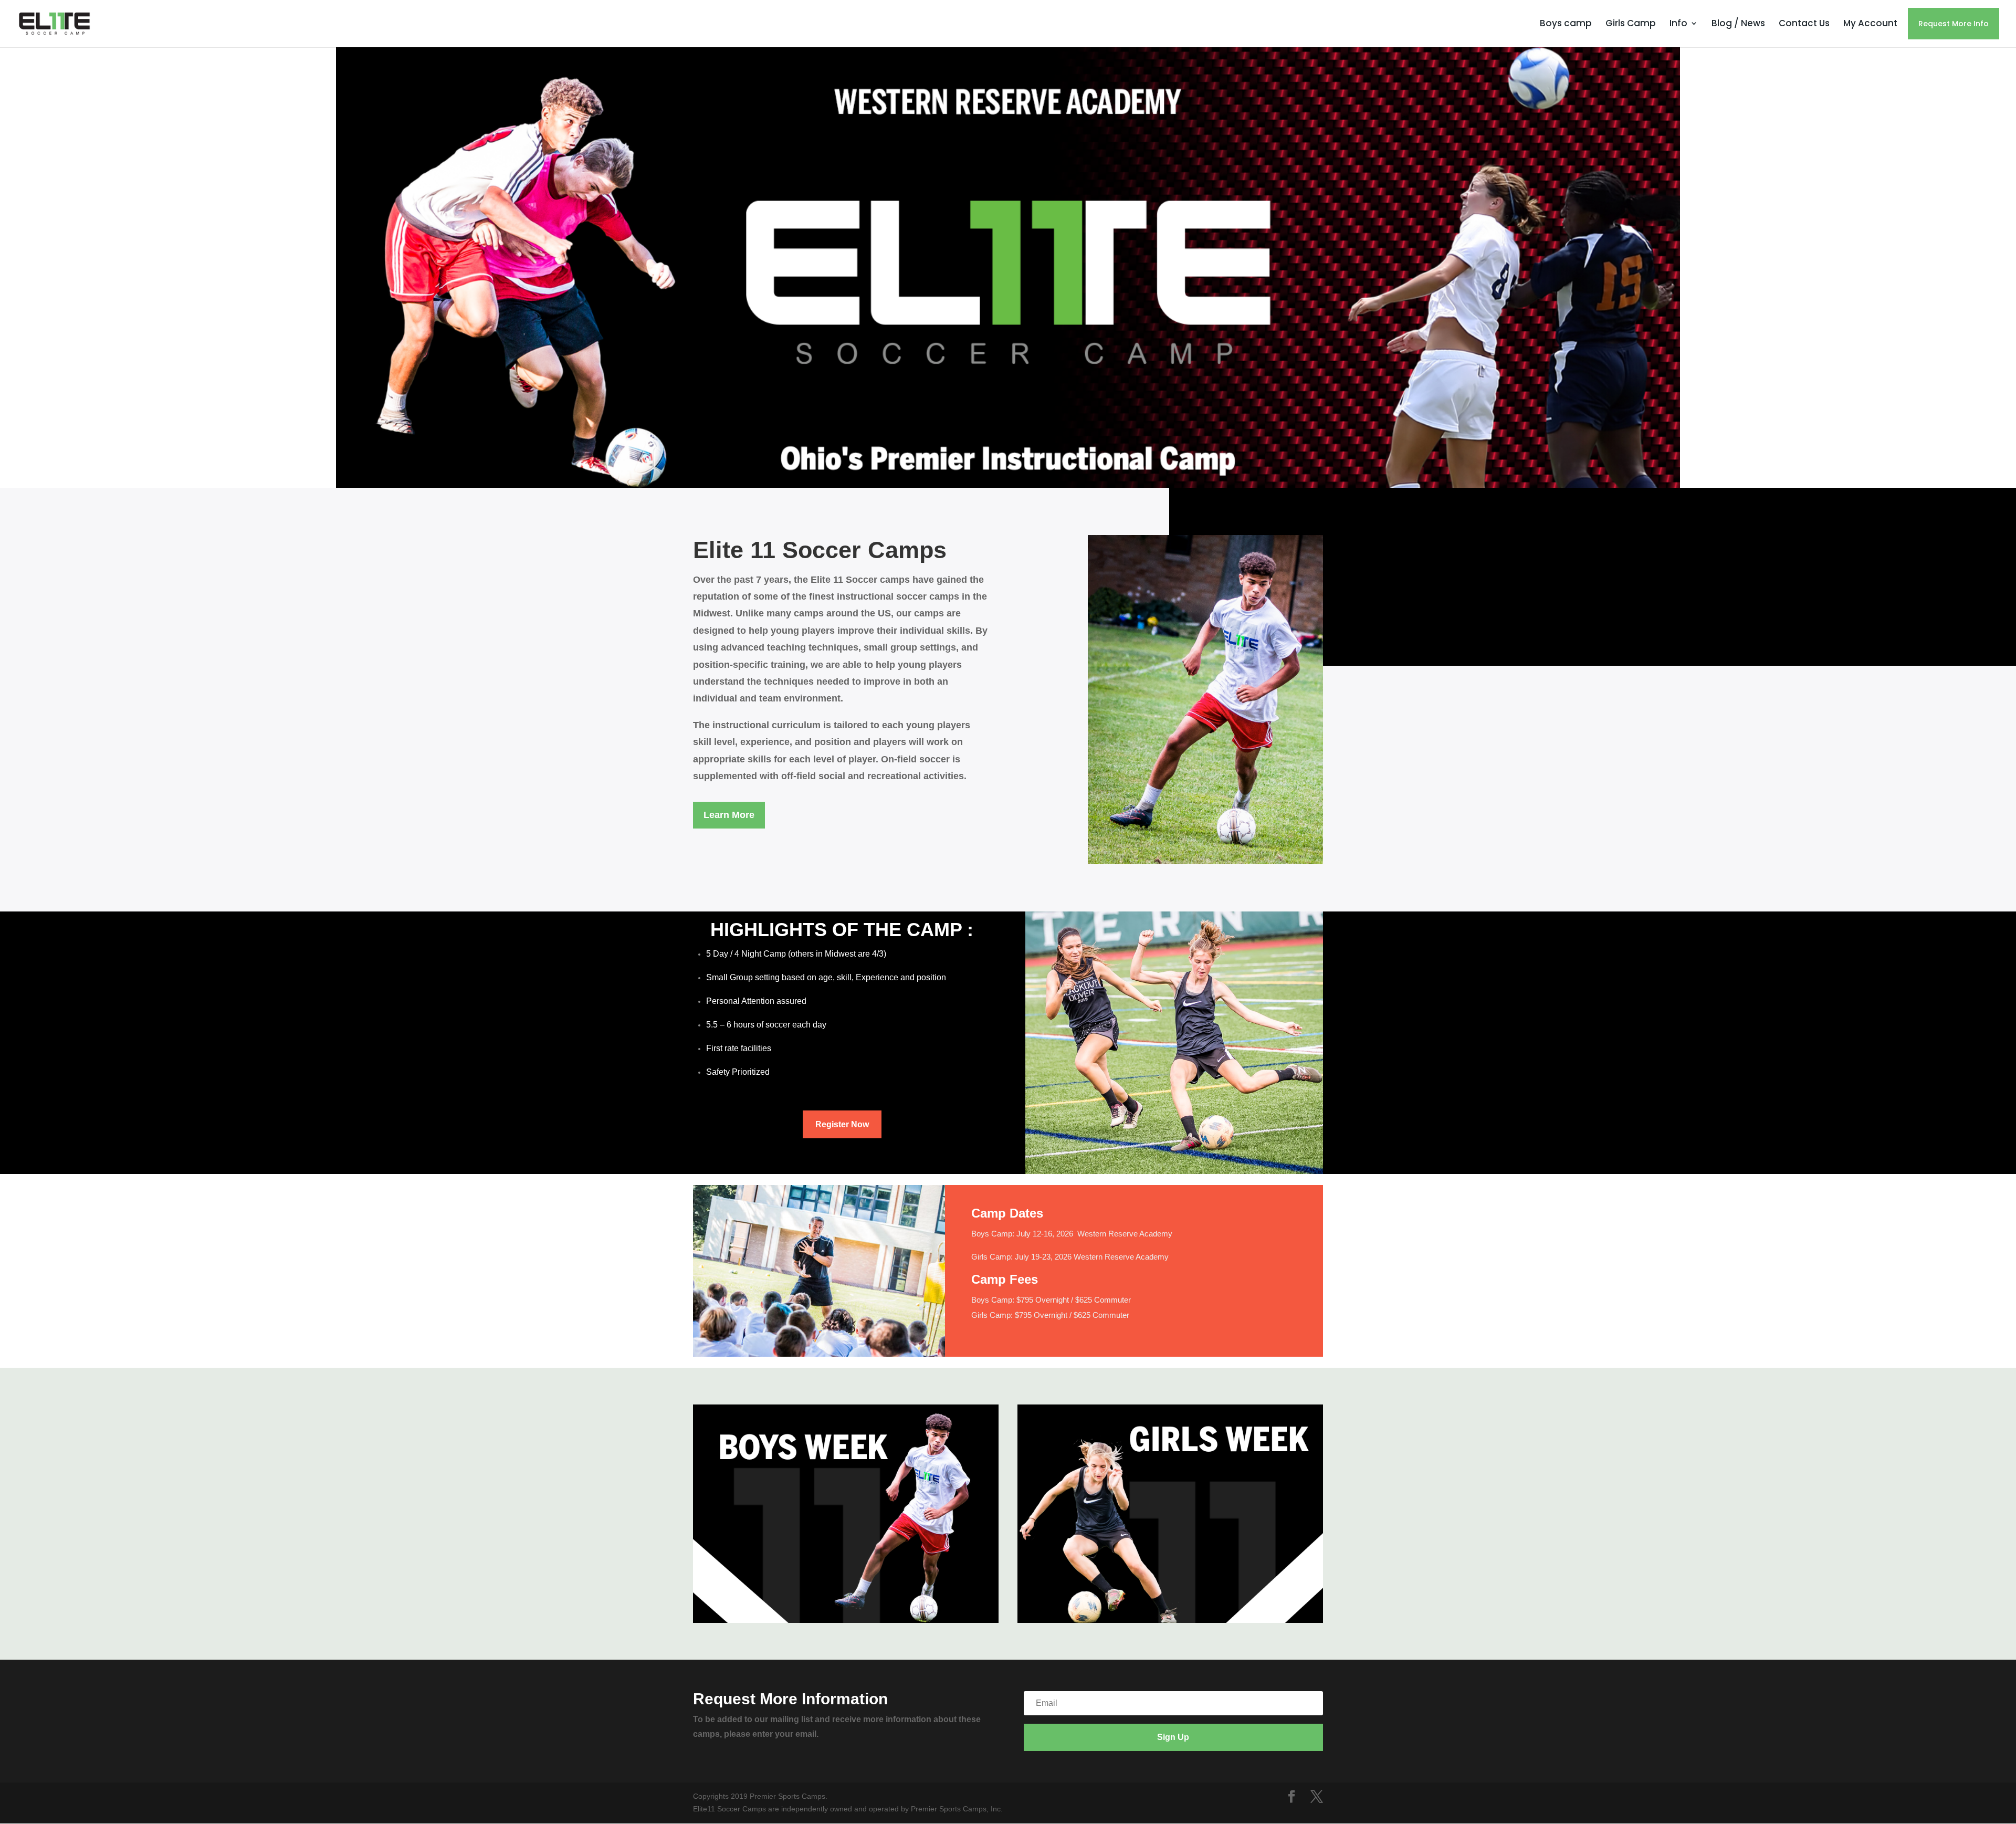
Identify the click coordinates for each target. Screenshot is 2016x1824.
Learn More (729, 815)
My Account (1870, 23)
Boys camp (1566, 23)
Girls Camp (1631, 23)
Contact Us (1804, 23)
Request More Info (1954, 24)
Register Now (842, 1124)
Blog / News (1738, 23)
